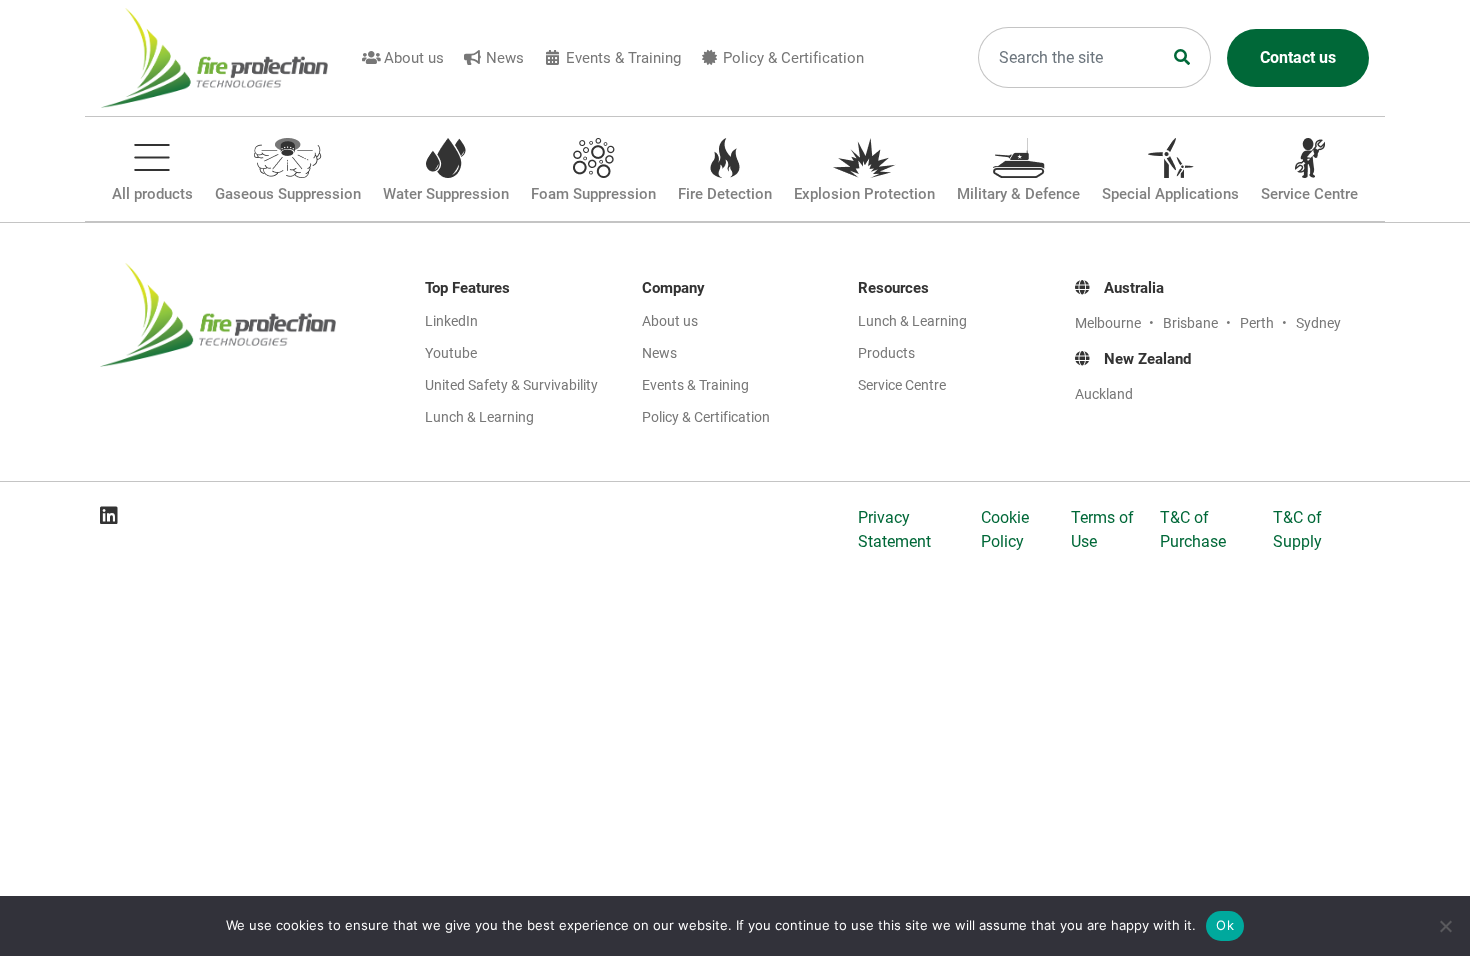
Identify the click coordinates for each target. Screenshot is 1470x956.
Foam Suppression (593, 194)
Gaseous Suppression (288, 194)
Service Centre (1309, 194)
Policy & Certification (793, 58)
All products (152, 194)
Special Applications (1170, 194)
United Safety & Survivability (511, 385)
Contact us (1298, 57)
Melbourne (1109, 323)
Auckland (1104, 394)
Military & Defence (1018, 194)
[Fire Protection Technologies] (226, 58)
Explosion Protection (864, 194)
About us (414, 58)
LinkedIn (451, 321)
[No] (1445, 926)
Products (886, 353)
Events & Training (623, 58)
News (505, 58)
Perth (1258, 323)
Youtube (451, 353)
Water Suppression (446, 194)
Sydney (1318, 323)
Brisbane (1192, 323)
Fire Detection (725, 194)
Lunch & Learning (479, 417)
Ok (1225, 925)
